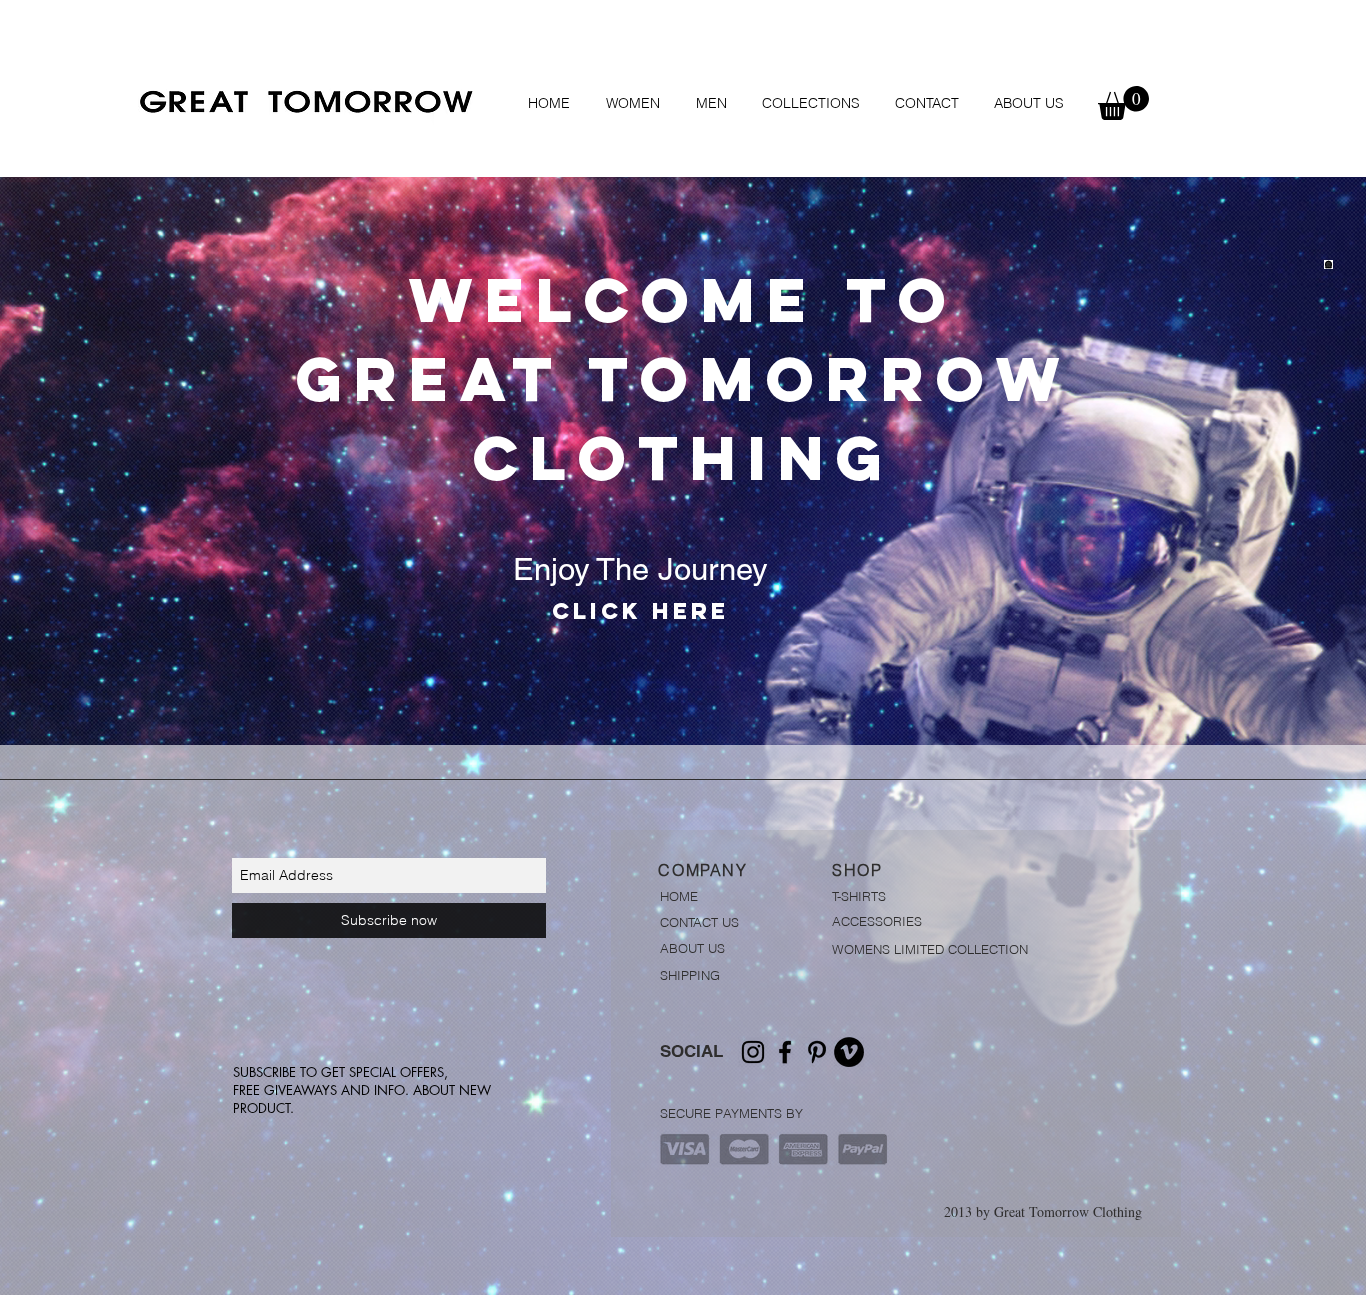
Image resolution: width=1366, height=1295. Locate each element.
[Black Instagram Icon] (753, 1052)
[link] (1123, 103)
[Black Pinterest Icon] (817, 1052)
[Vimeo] (849, 1052)
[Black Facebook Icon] (785, 1052)
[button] (633, 103)
